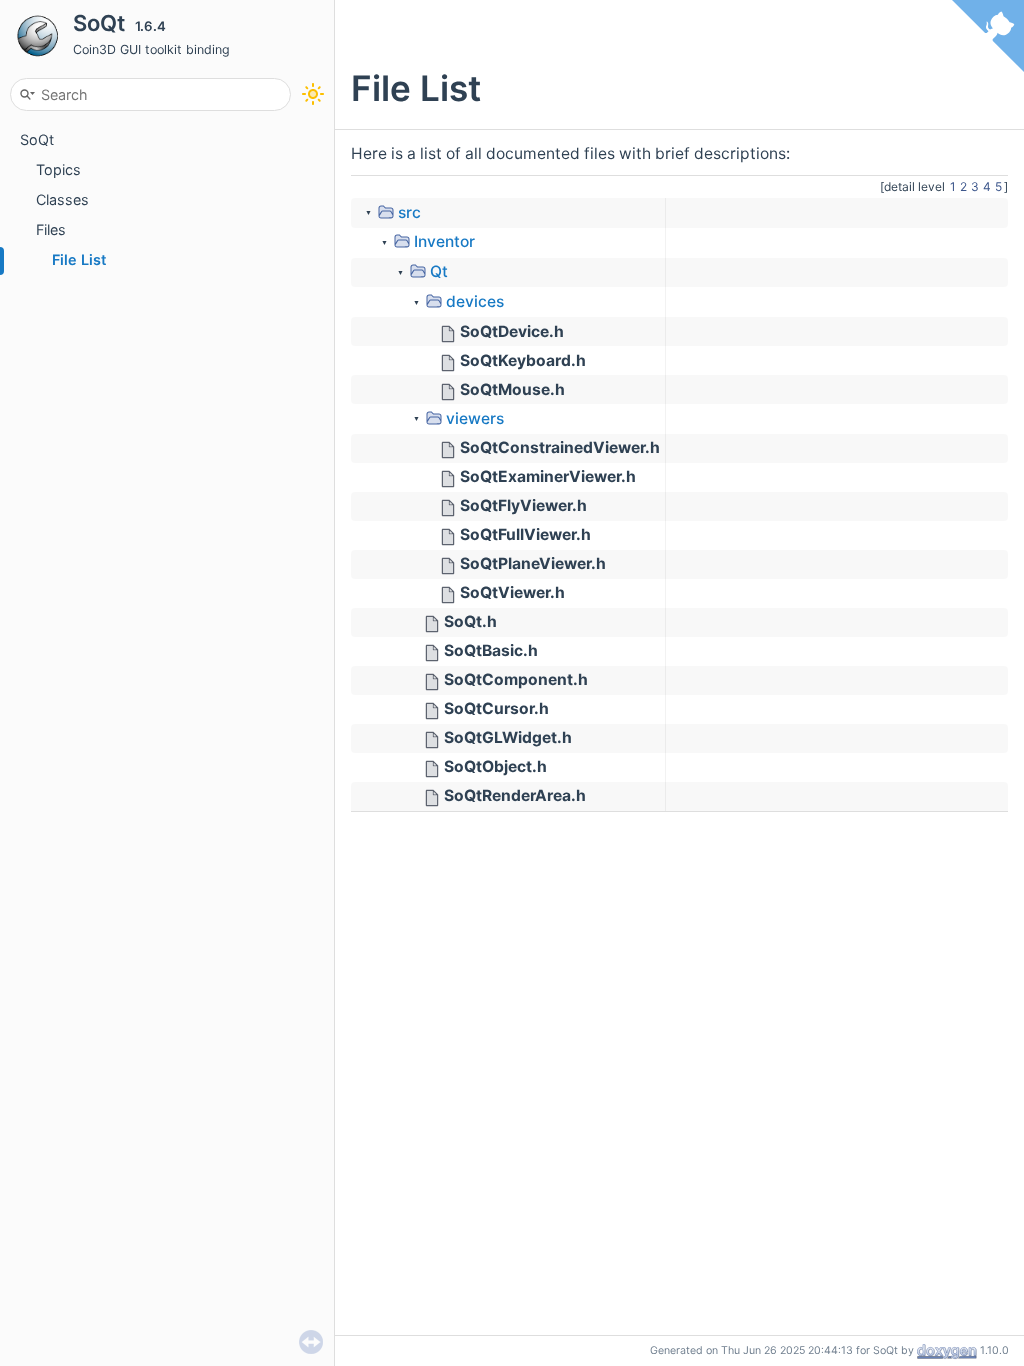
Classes (62, 199)
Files (51, 229)
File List (79, 259)
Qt (439, 271)
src (409, 212)
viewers (475, 418)
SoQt (37, 139)
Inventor (444, 241)
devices (475, 301)
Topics (58, 169)
